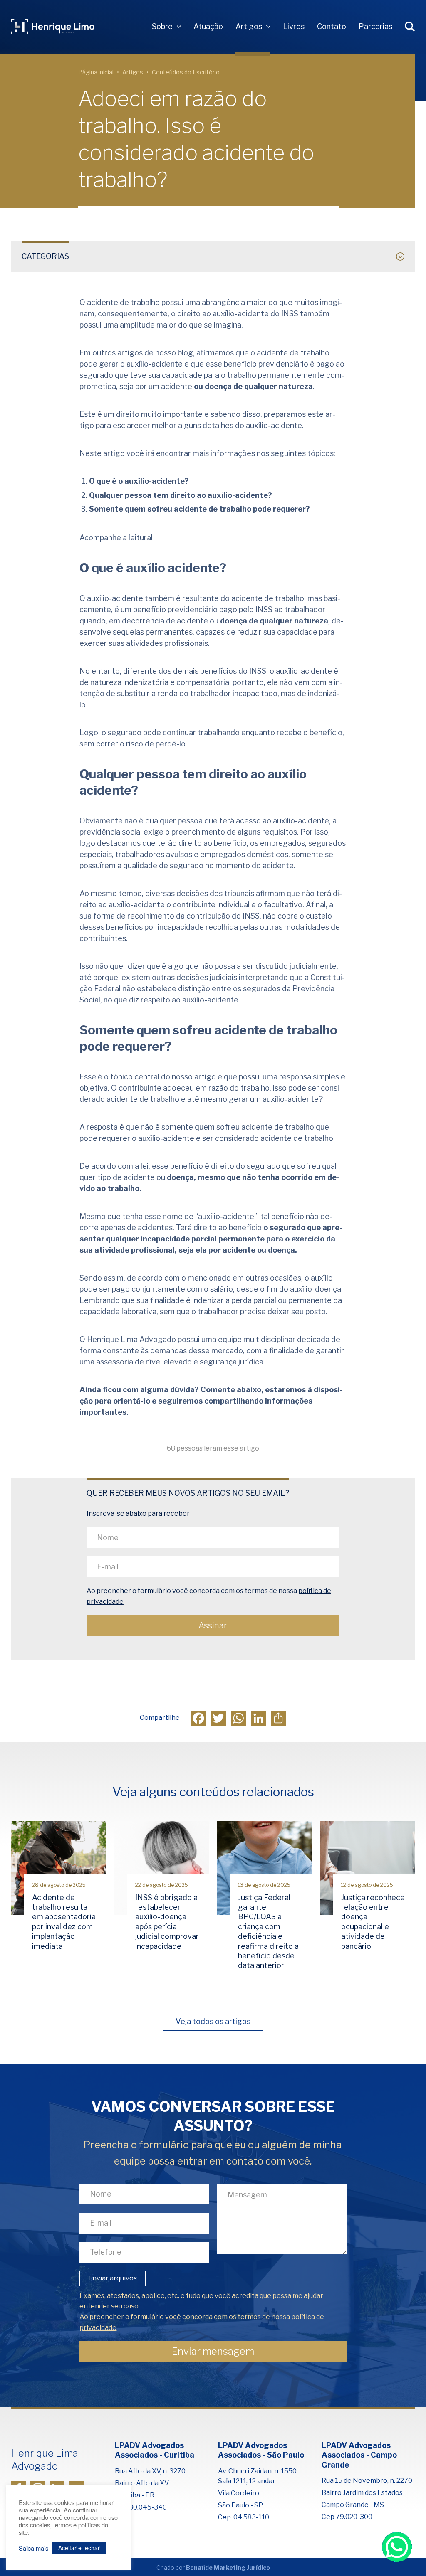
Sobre (162, 26)
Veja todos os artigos (213, 2021)
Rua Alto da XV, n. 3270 (150, 2471)
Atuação (208, 26)
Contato (332, 26)
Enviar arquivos (113, 2278)
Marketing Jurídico (242, 2567)
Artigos (249, 26)
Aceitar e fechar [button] (79, 2548)
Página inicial (96, 72)
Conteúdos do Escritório (186, 72)
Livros (294, 26)
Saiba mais (33, 2548)
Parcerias (375, 26)
